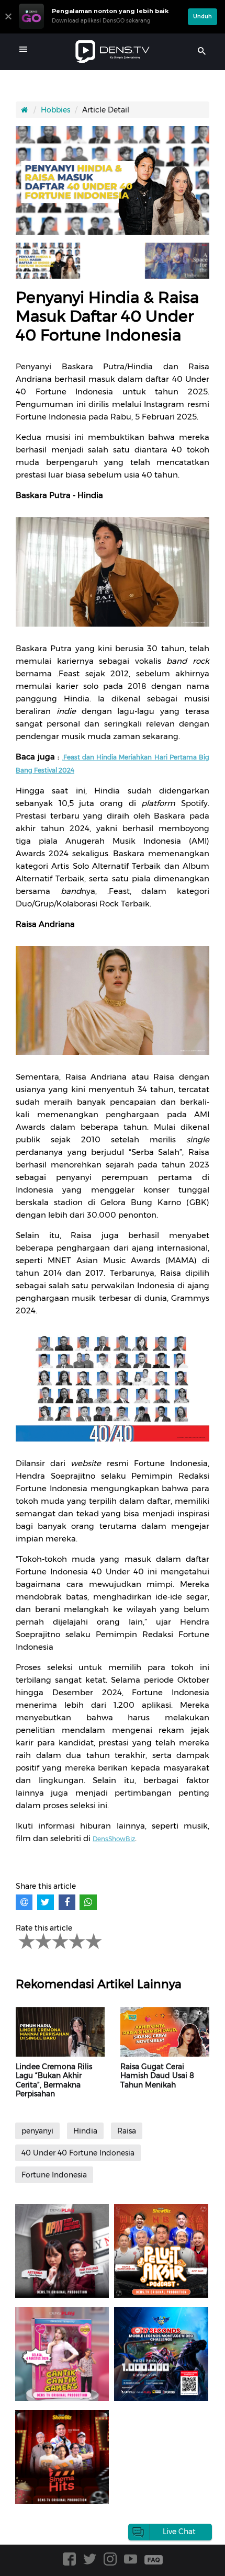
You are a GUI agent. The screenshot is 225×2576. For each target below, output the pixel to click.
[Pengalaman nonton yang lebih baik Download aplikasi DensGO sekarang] (101, 29)
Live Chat (179, 2532)
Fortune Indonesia (54, 2175)
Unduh (203, 16)
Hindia (85, 2131)
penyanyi (37, 2131)
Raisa (127, 2131)
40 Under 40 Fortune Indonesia (78, 2153)
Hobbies (55, 110)
